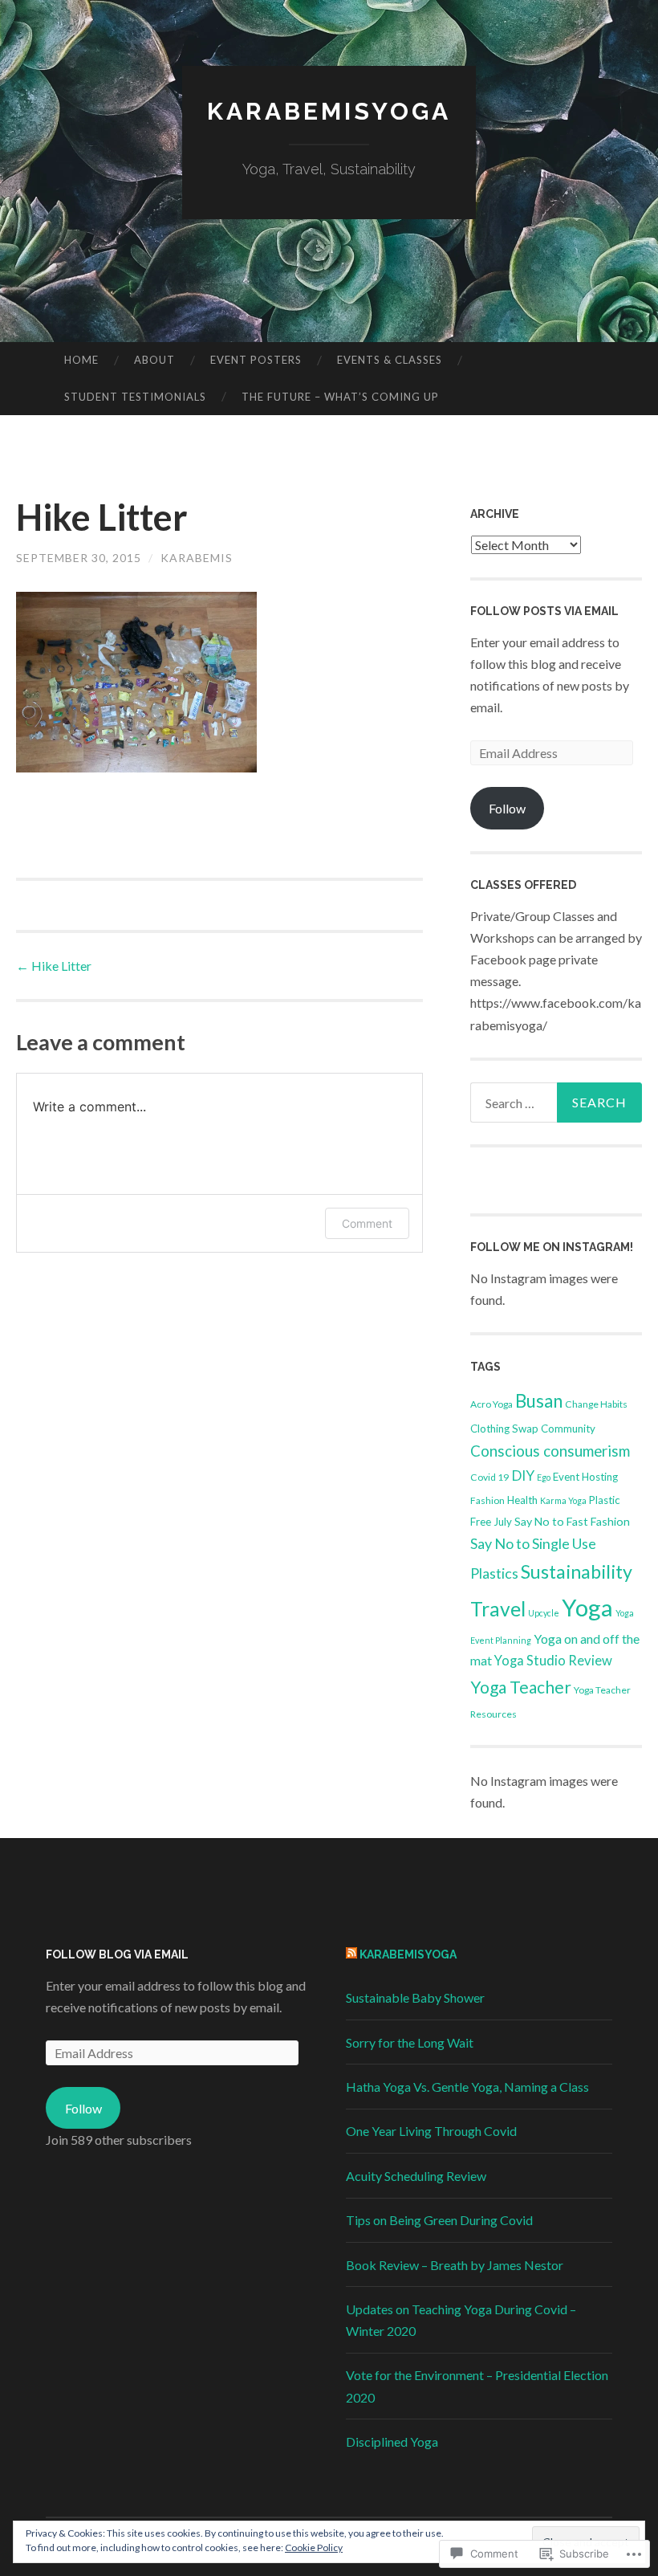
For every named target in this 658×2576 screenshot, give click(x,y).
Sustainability (577, 1571)
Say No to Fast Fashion (572, 1521)
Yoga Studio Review (553, 1661)
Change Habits (596, 1404)
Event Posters (256, 360)
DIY (523, 1475)
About (154, 360)
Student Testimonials (135, 397)
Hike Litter (54, 966)
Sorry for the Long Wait (410, 2042)
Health (522, 1500)
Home (81, 360)
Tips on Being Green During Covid (439, 2220)
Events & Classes (390, 360)
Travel (498, 1609)
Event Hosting (585, 1477)
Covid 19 (489, 1477)
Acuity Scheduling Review (416, 2176)
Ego (544, 1477)
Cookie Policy (314, 2547)
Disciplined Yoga (392, 2441)
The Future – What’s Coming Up (340, 397)
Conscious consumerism (550, 1451)
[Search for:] (556, 1103)
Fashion (487, 1500)
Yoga (587, 1607)
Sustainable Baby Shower (415, 1997)
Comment (367, 1223)
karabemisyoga (329, 111)
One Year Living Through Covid (431, 2131)
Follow (507, 808)
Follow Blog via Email (117, 1954)
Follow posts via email (544, 611)
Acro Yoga (491, 1404)
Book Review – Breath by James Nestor (455, 2265)
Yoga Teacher (521, 1687)
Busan (539, 1401)
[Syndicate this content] (351, 1954)
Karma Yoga (563, 1500)
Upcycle (544, 1613)
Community (568, 1429)
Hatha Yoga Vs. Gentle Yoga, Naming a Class (467, 2087)
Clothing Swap (504, 1429)
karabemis (197, 558)
